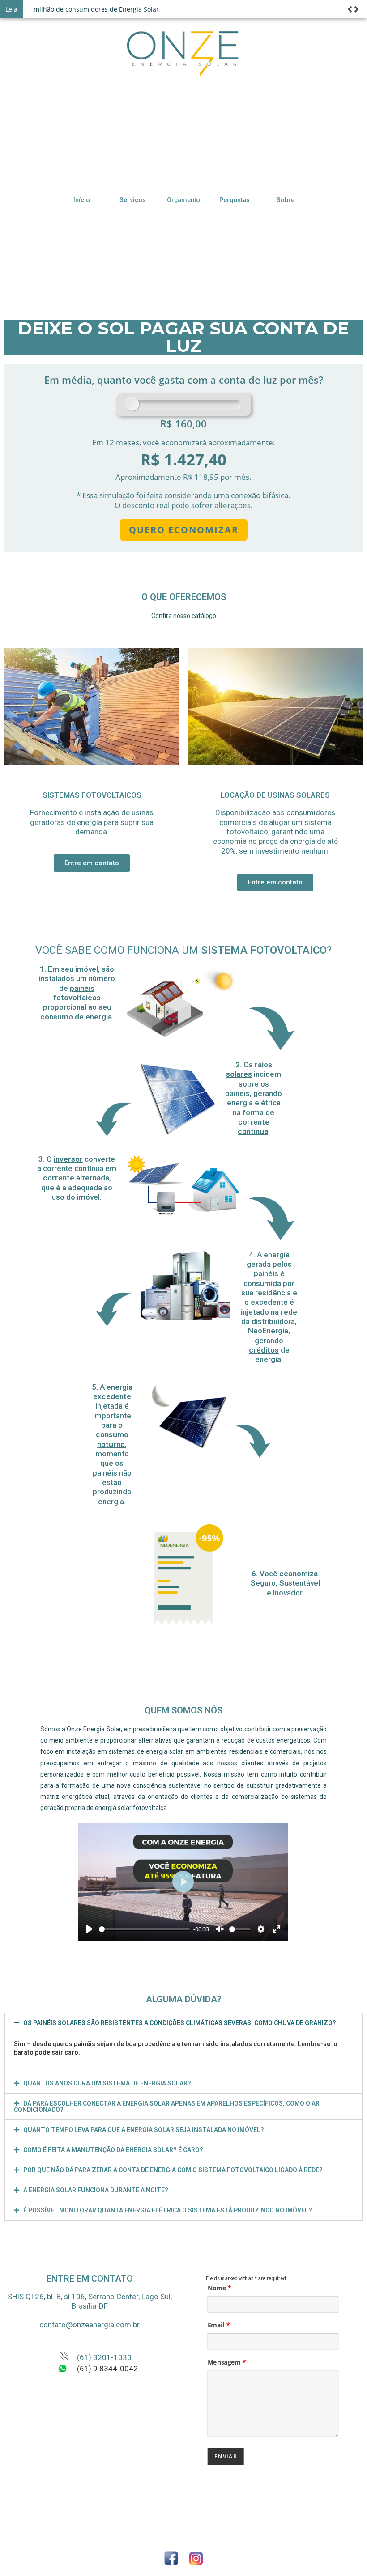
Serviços (133, 200)
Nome (220, 2288)
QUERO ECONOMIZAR (184, 530)
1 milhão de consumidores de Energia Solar (94, 9)
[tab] (183, 2023)
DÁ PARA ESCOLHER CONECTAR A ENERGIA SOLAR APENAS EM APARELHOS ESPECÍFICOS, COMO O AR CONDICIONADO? (167, 2106)
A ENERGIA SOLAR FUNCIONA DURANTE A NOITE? (96, 2190)
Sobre (286, 200)
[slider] (145, 1929)
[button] (92, 863)
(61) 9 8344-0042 (107, 2369)
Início (82, 200)
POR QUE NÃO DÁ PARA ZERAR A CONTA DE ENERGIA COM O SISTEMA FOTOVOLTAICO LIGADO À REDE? (173, 2170)
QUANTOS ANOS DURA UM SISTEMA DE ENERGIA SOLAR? (107, 2083)
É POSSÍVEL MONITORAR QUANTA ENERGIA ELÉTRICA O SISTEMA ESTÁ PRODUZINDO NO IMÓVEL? (168, 2210)
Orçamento (183, 200)
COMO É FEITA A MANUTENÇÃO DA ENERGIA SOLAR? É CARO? (113, 2150)
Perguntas (235, 200)
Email (219, 2325)
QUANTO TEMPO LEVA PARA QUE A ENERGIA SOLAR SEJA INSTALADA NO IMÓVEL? (144, 2130)
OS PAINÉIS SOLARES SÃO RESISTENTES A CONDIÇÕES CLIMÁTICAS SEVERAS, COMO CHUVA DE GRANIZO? (180, 2023)
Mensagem (227, 2362)
